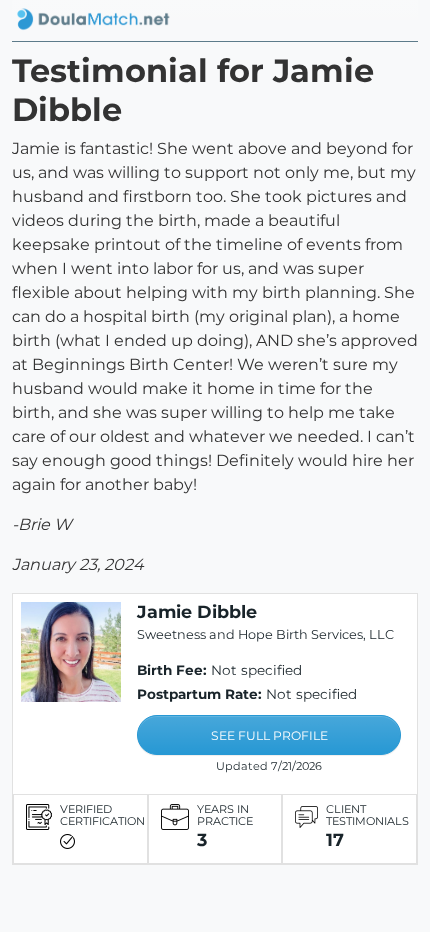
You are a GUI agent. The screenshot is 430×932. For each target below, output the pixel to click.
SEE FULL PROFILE (269, 735)
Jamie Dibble (197, 611)
